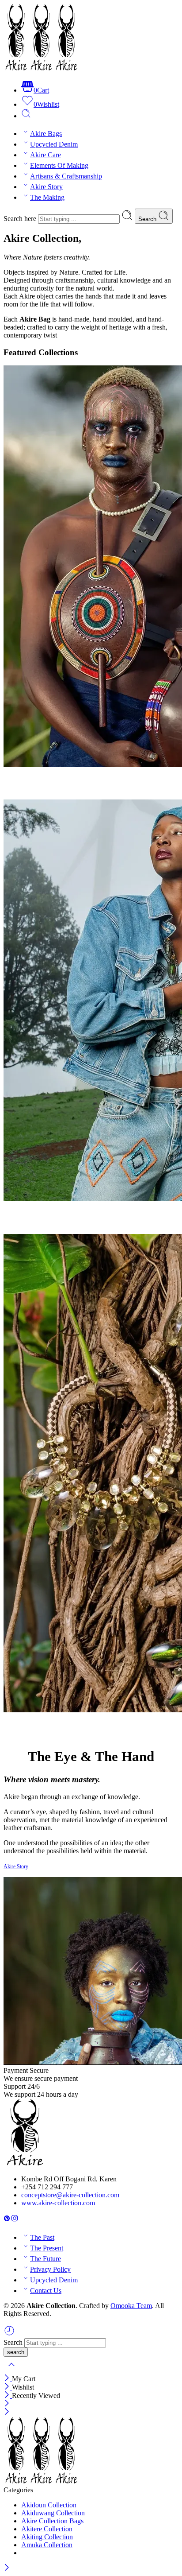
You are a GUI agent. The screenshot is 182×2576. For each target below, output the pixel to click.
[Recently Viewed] (9, 2334)
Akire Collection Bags (52, 2521)
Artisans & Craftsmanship (66, 176)
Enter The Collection (45, 788)
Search (148, 219)
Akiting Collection (47, 2537)
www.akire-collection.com (58, 2203)
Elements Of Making (59, 165)
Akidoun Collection (49, 2505)
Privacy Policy (50, 2269)
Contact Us (46, 2291)
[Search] (26, 116)
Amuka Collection (47, 2545)
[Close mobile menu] (7, 2412)
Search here (21, 219)
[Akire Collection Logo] (25, 2164)
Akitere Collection (47, 2529)
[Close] (8, 2379)
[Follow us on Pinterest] (7, 2220)
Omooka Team (131, 2306)
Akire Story (46, 187)
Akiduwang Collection (53, 2513)
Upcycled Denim (54, 144)
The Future (45, 2259)
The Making (47, 197)
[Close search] (11, 2370)
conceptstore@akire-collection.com (70, 2195)
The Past (42, 2237)
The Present (47, 2248)
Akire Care (45, 155)
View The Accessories (46, 1733)
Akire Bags (46, 134)
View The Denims (40, 1223)
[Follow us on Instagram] (15, 2220)
